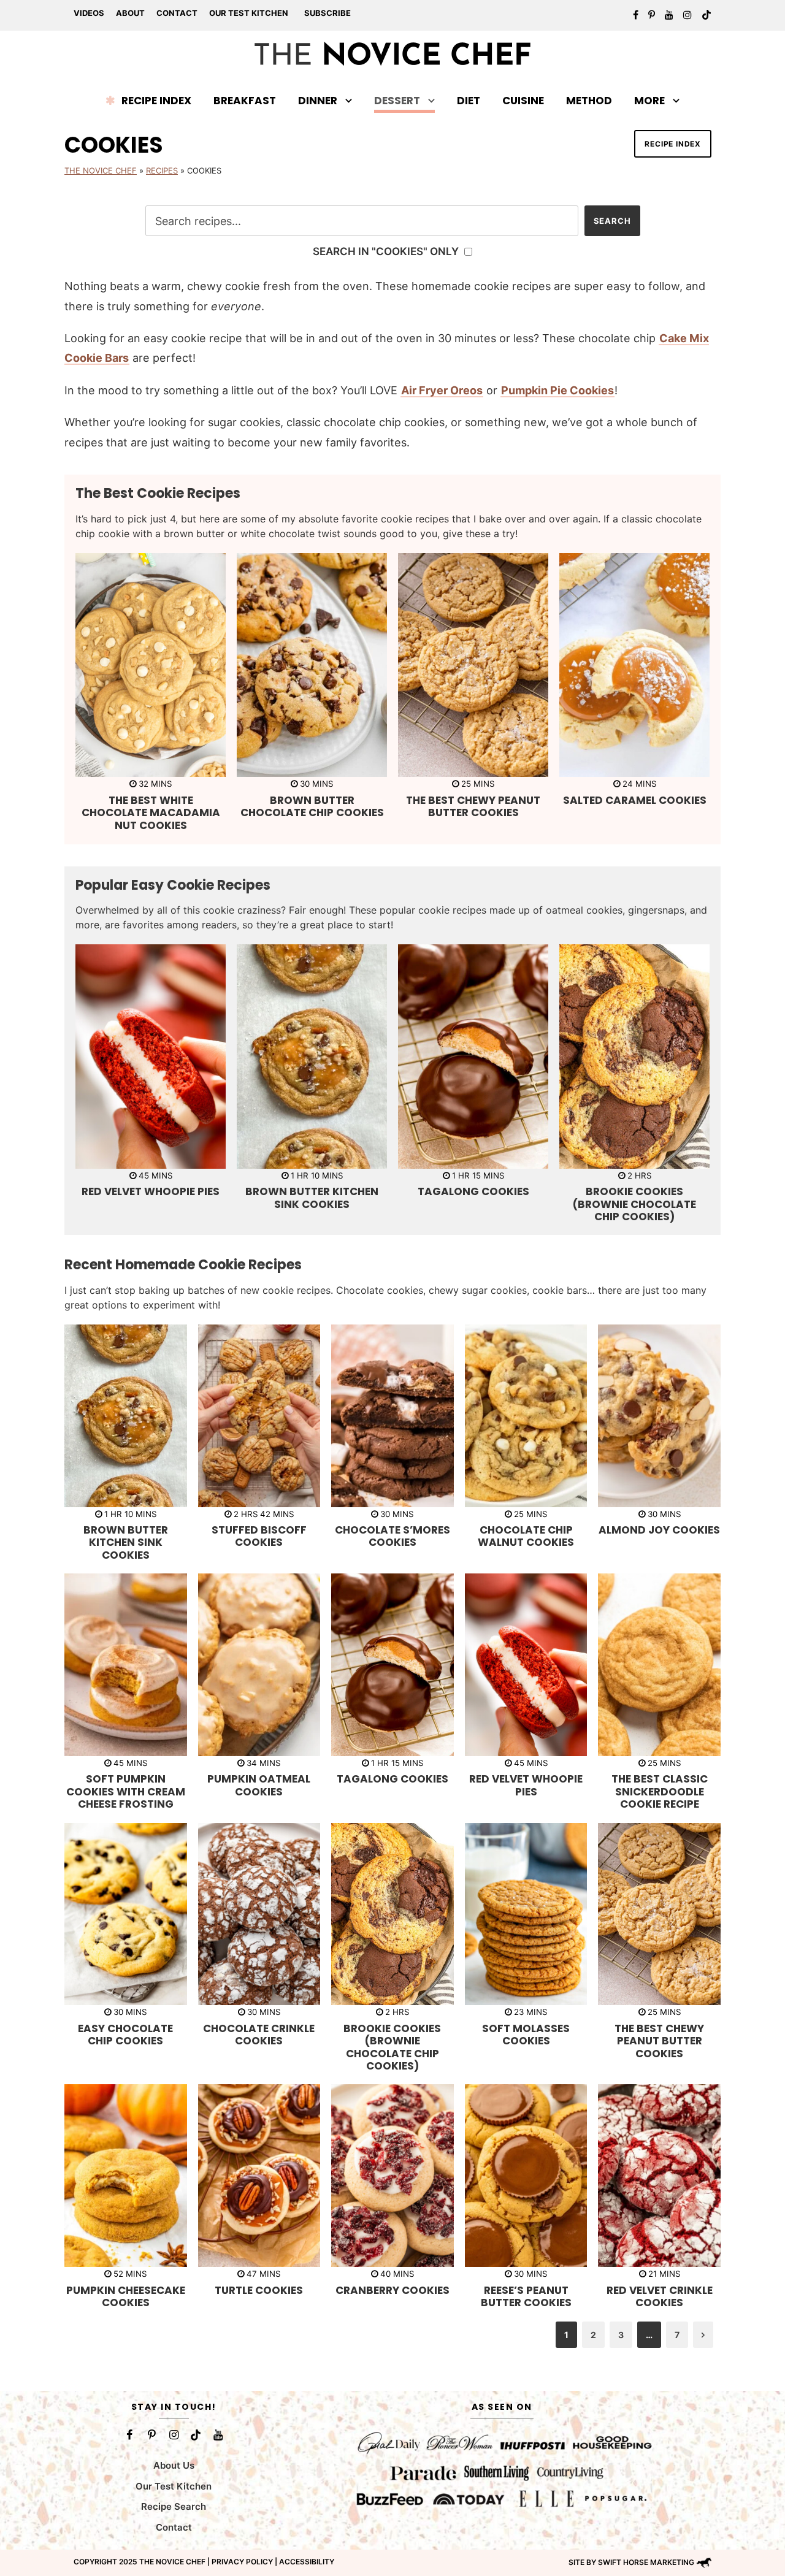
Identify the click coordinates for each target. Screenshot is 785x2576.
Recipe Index (156, 101)
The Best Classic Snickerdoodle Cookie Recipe (660, 1791)
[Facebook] (129, 2435)
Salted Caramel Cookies (635, 800)
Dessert (397, 101)
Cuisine (523, 101)
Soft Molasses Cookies (526, 2035)
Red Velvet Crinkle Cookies (660, 2296)
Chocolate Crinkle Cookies (259, 2035)
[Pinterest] (151, 2435)
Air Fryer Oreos (442, 390)
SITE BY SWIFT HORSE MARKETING (631, 2562)
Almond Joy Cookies (659, 1530)
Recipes (162, 170)
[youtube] (669, 15)
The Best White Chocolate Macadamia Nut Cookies (151, 813)
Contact (177, 13)
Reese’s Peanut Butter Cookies (526, 2296)
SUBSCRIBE (327, 13)
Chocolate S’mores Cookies (392, 1536)
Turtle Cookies (259, 2290)
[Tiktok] (196, 2435)
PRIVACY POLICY (242, 2562)
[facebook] (636, 15)
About (130, 13)
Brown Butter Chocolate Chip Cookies (312, 806)
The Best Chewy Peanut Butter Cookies (473, 806)
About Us (174, 2465)
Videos (89, 13)
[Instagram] (174, 2435)
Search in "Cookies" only (387, 251)
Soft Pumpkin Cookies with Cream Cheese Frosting (126, 1791)
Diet (469, 101)
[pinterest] (652, 15)
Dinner (318, 101)
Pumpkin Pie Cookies (557, 390)
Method (589, 101)
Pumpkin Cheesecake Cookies (126, 2296)
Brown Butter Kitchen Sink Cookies (312, 1198)
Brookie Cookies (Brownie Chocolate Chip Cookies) (634, 1204)
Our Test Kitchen (249, 13)
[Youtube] (218, 2435)
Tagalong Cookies (473, 1191)
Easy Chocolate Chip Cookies (125, 2035)
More (649, 101)
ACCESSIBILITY (307, 2562)
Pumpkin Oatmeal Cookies (259, 1785)
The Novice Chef (101, 170)
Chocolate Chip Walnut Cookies (526, 1536)
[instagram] (687, 15)
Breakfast (245, 101)
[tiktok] (706, 15)
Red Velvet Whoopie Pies (151, 1191)
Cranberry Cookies (392, 2290)
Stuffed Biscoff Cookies (259, 1536)
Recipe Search (174, 2506)
